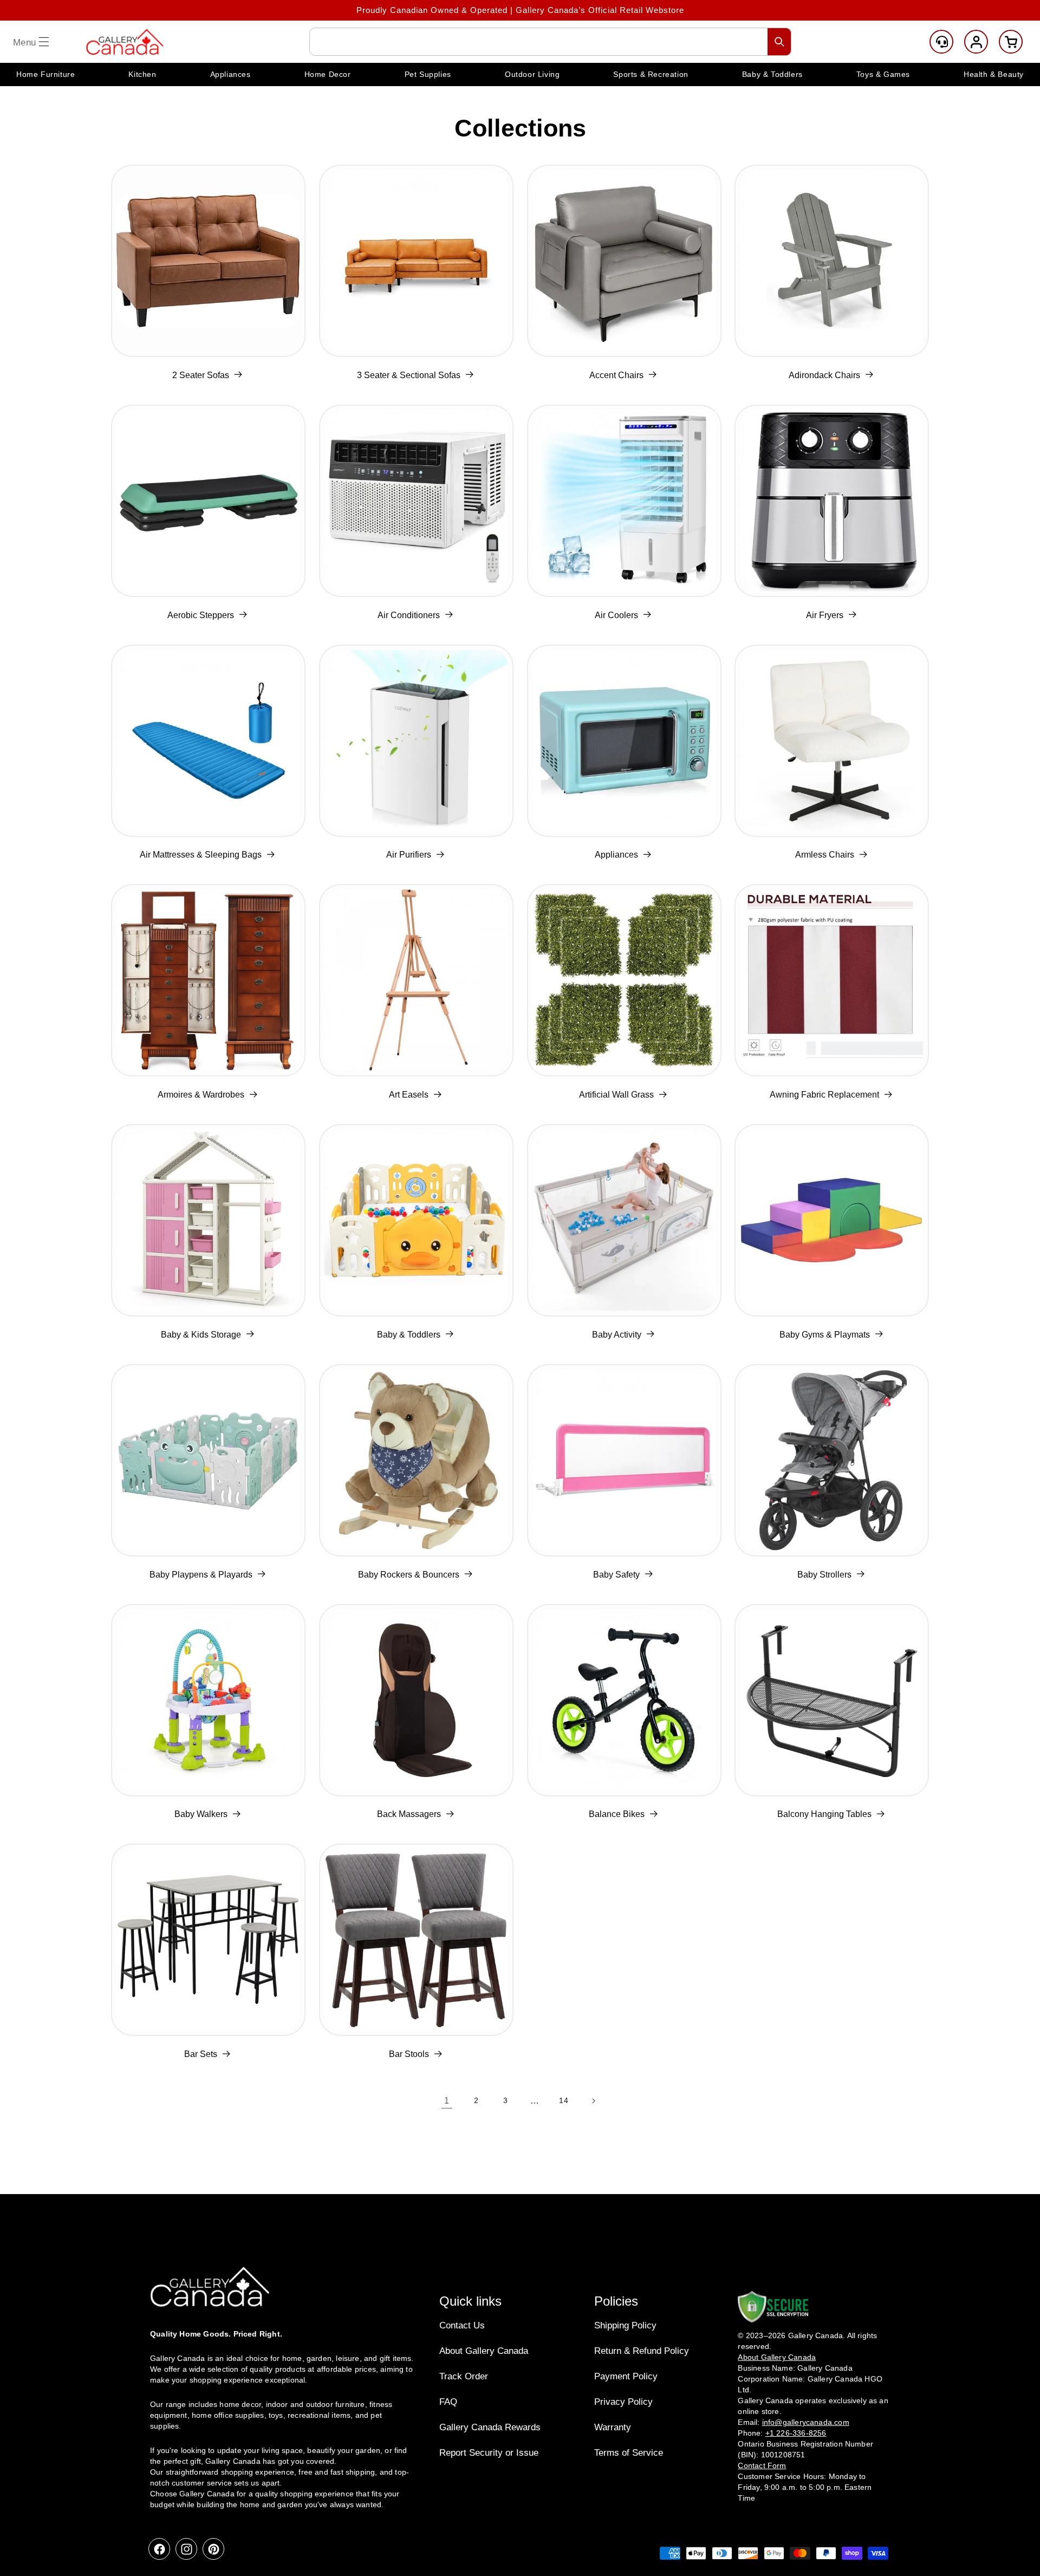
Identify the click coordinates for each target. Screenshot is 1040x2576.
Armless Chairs (825, 855)
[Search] (779, 42)
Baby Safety (616, 1575)
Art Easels (409, 1095)
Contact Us (462, 2325)
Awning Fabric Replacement (824, 1095)
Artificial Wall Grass (616, 1095)
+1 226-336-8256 (796, 2433)
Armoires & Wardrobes (201, 1095)
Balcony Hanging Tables (824, 1814)
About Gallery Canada (484, 2351)
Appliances (616, 855)
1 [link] (447, 2101)
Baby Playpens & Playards (201, 1575)
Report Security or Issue (489, 2453)
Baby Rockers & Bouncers (409, 1575)
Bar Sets (201, 2054)
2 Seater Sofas (201, 375)
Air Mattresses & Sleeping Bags (201, 855)
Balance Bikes (617, 1814)
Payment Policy (626, 2376)
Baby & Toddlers (409, 1335)
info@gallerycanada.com (806, 2422)
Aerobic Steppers (201, 615)
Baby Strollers (824, 1575)
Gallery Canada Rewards (490, 2427)
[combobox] (550, 42)
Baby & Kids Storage (201, 1335)
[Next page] (593, 2101)
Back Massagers (409, 1814)
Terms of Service (629, 2453)
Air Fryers (825, 615)
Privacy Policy (623, 2402)
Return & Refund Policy (642, 2351)
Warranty (613, 2427)
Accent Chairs (616, 375)
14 (564, 2100)
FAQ (448, 2402)
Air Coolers (616, 615)
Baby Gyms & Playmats (825, 1335)
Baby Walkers (201, 1814)
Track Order (464, 2376)
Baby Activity (617, 1335)
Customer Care (941, 42)
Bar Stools (409, 2054)
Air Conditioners (409, 615)
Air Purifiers (409, 855)
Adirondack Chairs (824, 375)
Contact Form (762, 2465)
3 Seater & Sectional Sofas (409, 375)
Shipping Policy (625, 2325)
